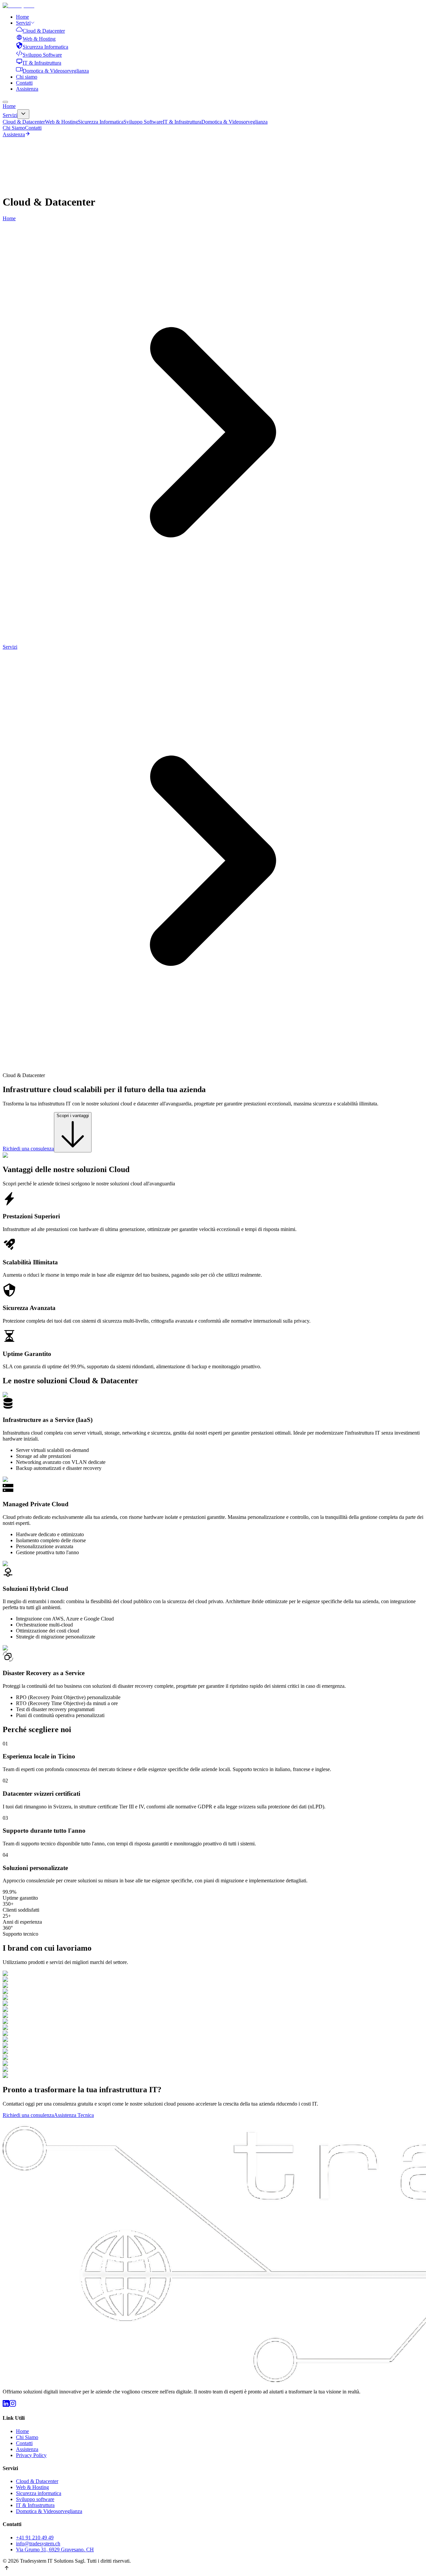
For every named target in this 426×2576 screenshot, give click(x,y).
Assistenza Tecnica (74, 2115)
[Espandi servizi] (23, 114)
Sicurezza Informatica (101, 122)
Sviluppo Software (143, 122)
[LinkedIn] (6, 2405)
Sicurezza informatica (39, 2493)
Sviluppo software (35, 2499)
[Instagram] (13, 2405)
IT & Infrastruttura (182, 122)
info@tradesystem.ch (38, 2544)
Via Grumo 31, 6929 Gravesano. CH (55, 2550)
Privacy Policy (31, 2455)
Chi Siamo (14, 128)
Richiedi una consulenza (28, 1149)
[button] (213, 2569)
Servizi (23, 23)
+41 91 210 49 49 (35, 2538)
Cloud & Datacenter (24, 122)
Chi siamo (27, 77)
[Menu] (5, 102)
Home (22, 17)
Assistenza (27, 89)
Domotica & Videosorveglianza (234, 122)
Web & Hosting (61, 122)
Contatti (24, 83)
